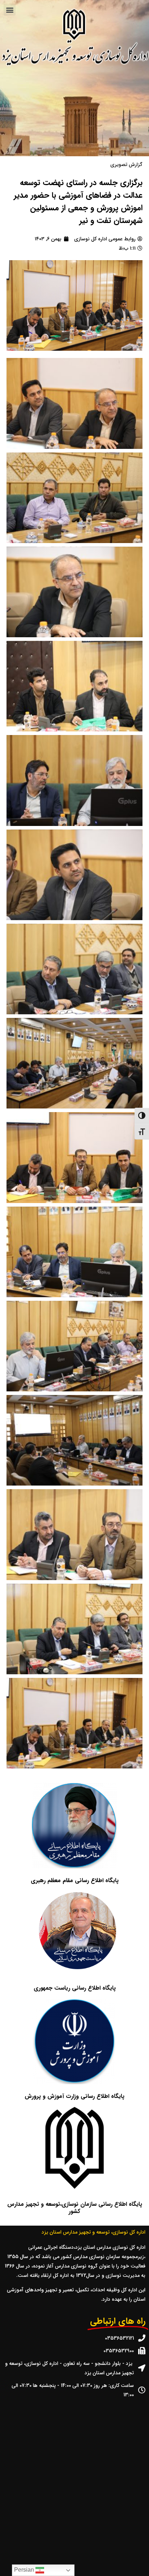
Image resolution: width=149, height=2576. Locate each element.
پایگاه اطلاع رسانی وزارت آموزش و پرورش (74, 2096)
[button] (10, 10)
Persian (25, 2570)
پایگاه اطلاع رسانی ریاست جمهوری (75, 1988)
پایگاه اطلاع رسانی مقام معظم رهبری (75, 1880)
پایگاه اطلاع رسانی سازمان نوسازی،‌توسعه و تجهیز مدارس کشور (75, 2208)
